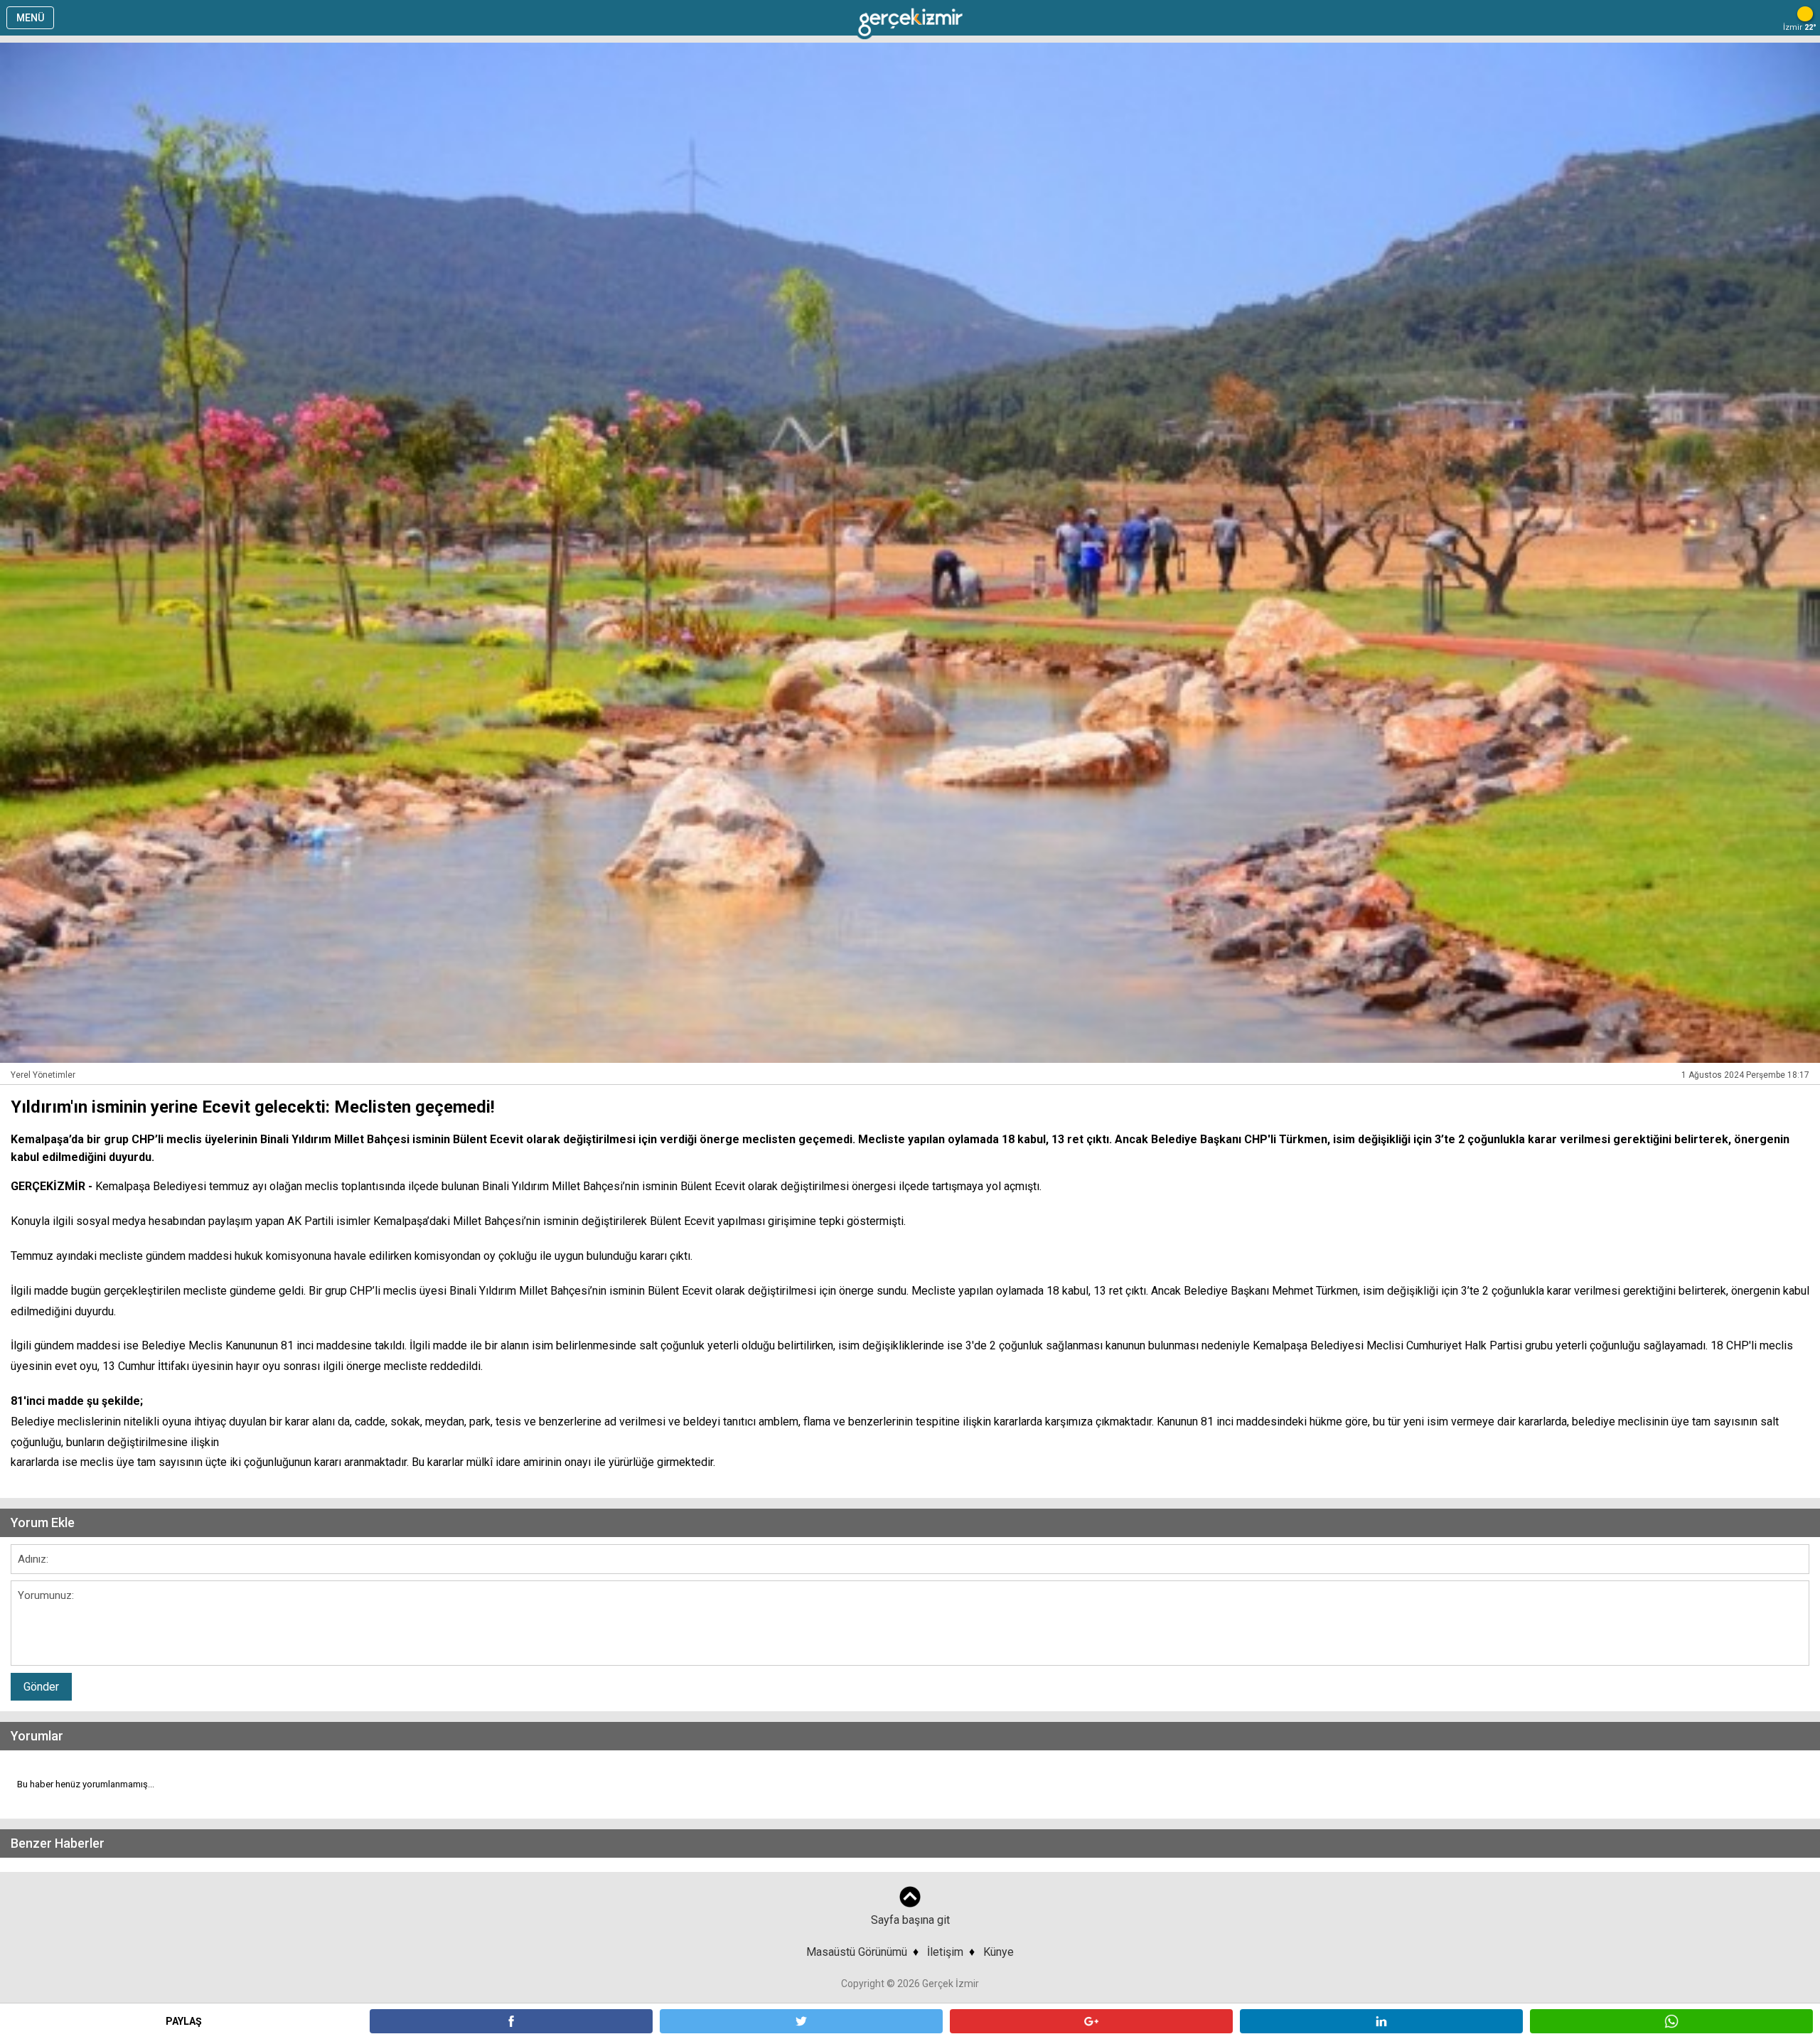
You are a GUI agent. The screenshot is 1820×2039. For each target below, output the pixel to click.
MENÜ (30, 18)
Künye (999, 1952)
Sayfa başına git (910, 1920)
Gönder (41, 1687)
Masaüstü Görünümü (857, 1952)
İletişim (945, 1952)
